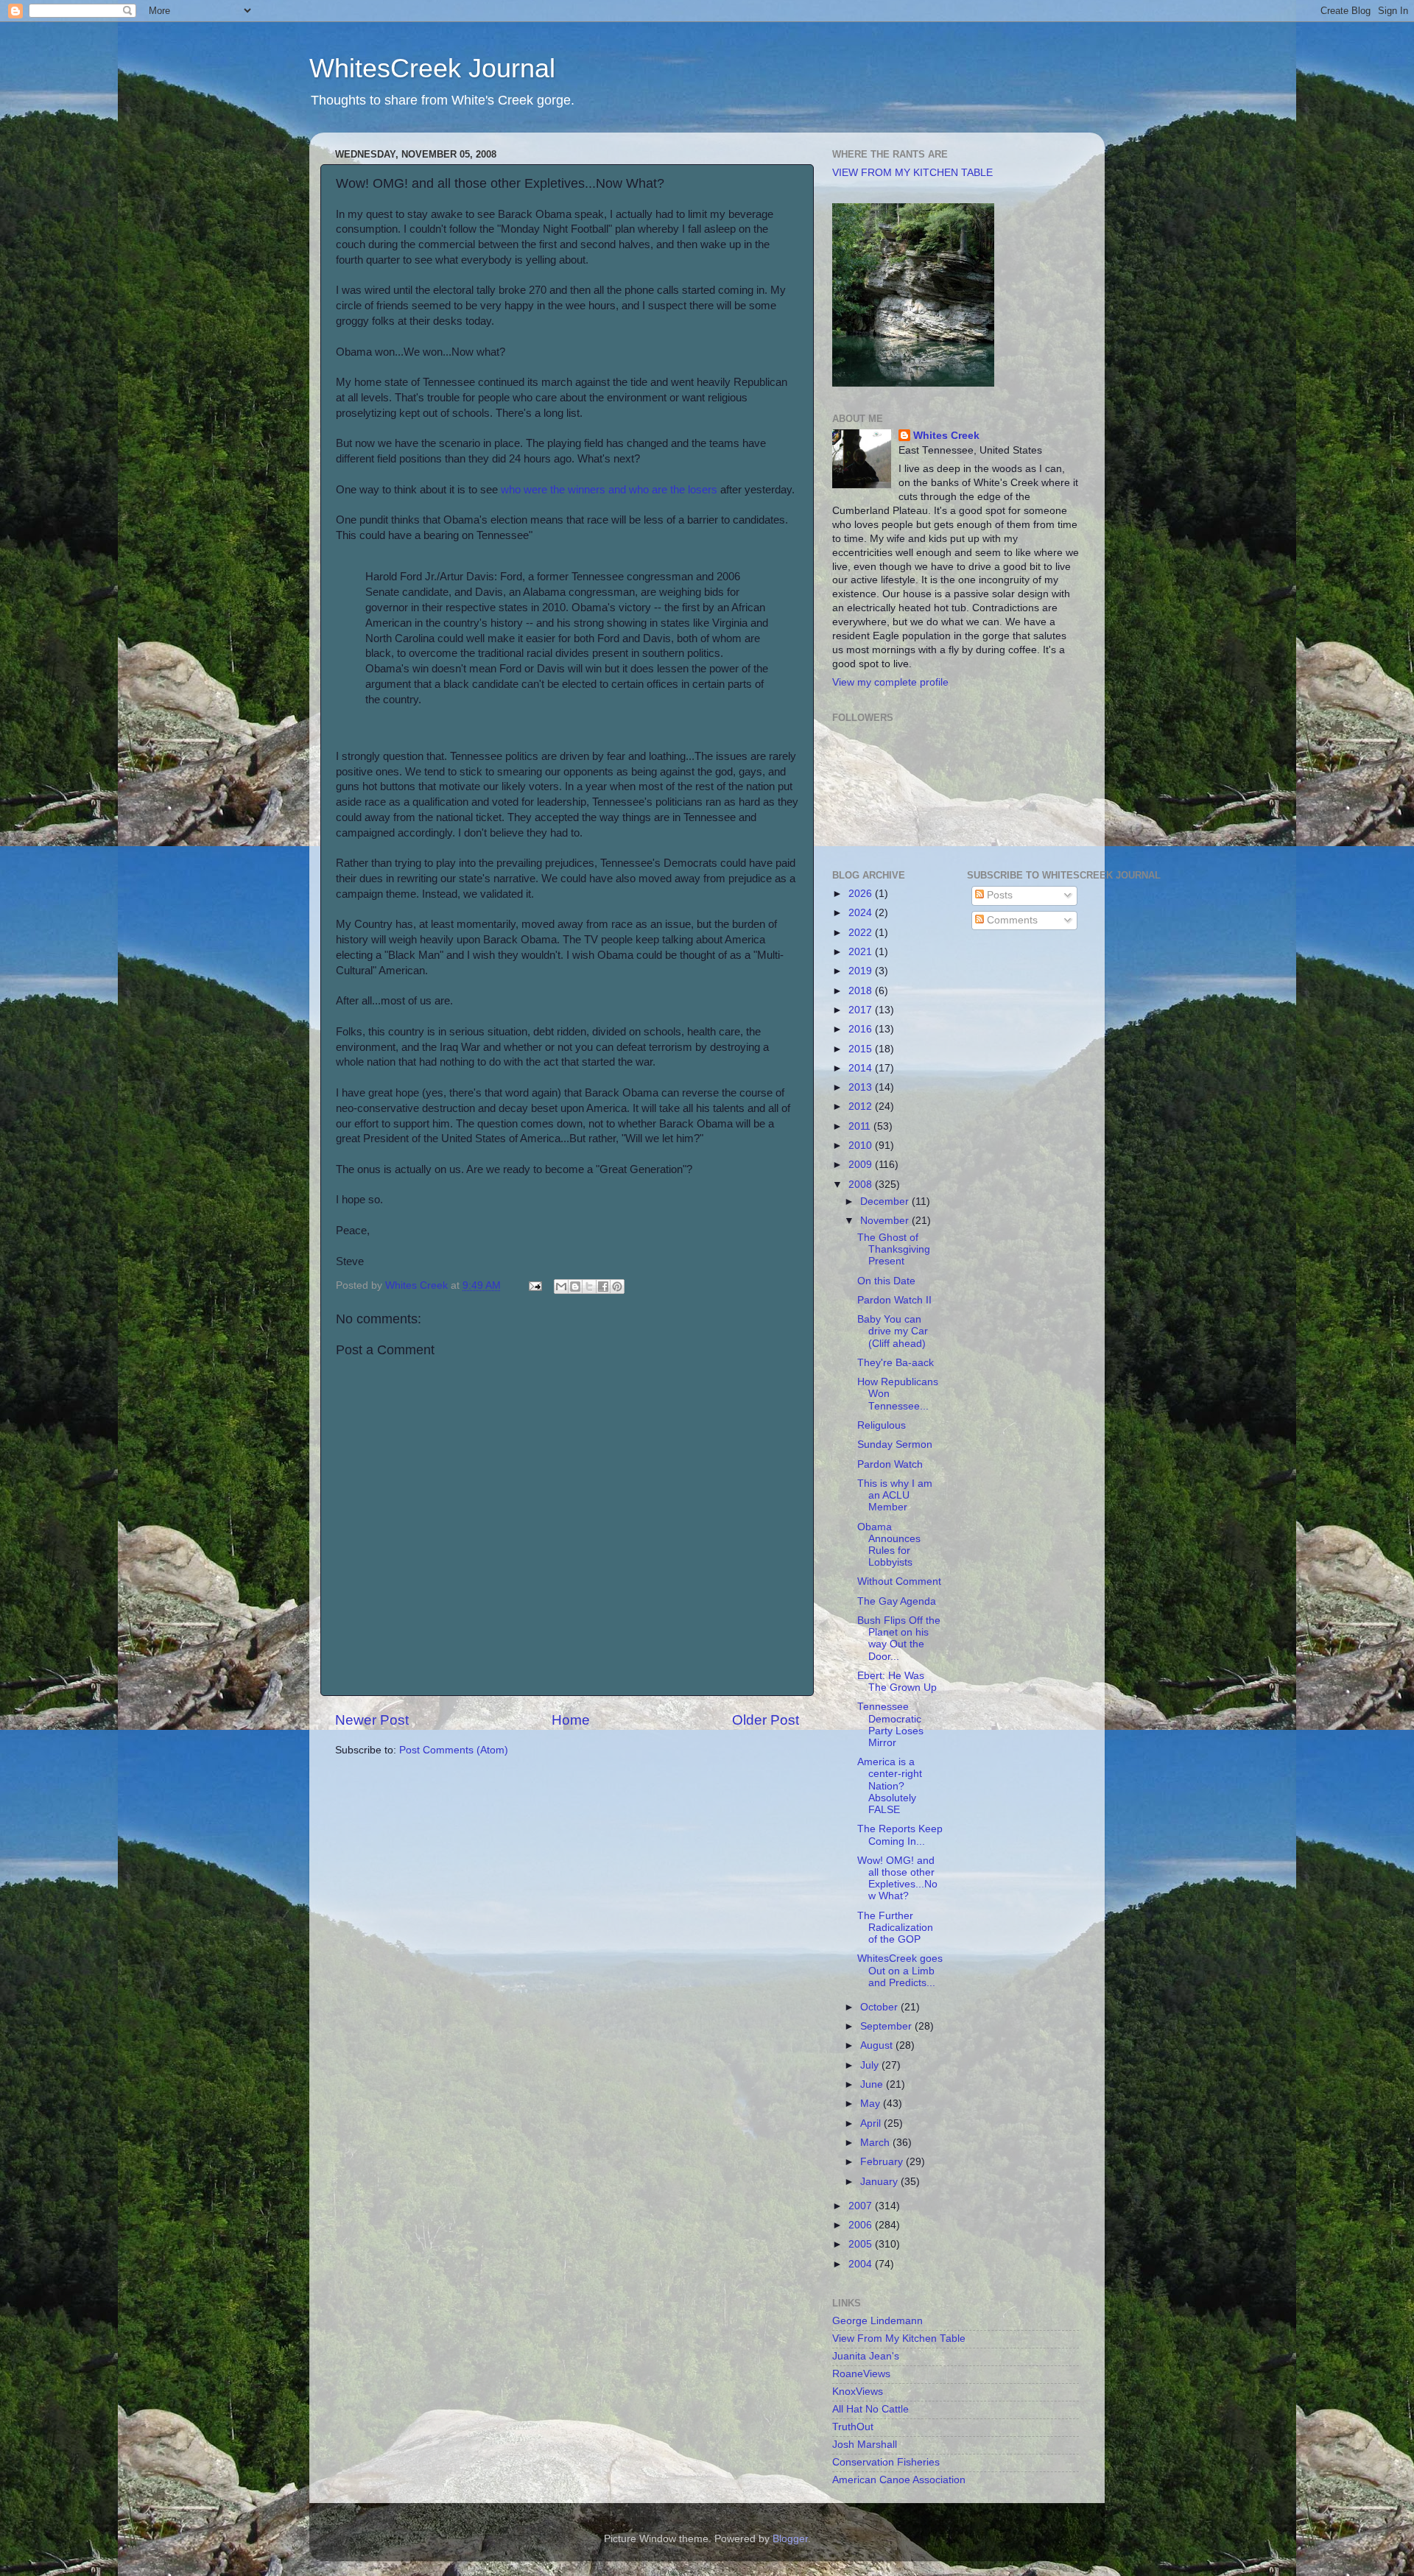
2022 (862, 933)
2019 (862, 971)
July (871, 2065)
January (880, 2182)
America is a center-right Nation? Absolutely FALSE (890, 1786)
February (883, 2162)
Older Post (766, 1720)
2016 (862, 1029)
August (878, 2045)
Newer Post (372, 1720)
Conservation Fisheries (886, 2462)
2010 (862, 1146)
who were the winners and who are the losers (609, 490)
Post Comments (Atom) (454, 1750)
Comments (1011, 920)
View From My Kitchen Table (899, 2339)
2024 (862, 913)
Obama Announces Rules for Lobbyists (889, 1545)
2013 (862, 1087)
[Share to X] (589, 1287)
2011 (861, 1126)
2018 (862, 991)
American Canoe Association (899, 2480)
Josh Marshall (865, 2445)
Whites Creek (946, 436)
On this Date (886, 1281)
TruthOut (853, 2427)
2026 (862, 894)
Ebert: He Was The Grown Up (897, 1682)
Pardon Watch (890, 1464)
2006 (862, 2225)
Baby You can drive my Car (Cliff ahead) (893, 1331)
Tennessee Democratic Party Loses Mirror (890, 1725)
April (872, 2123)
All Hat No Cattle (870, 2409)
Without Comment (899, 1581)
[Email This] (561, 1287)
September (887, 2026)
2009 (862, 1165)
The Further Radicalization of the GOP (895, 1928)
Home (571, 1720)
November (886, 1221)
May (872, 2104)
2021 (862, 952)
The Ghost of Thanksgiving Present (894, 1249)
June (873, 2084)
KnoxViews (858, 2392)
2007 (862, 2206)
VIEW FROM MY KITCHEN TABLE (912, 173)
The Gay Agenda (897, 1601)
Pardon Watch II (894, 1300)
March (876, 2143)
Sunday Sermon (895, 1444)
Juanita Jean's (866, 2356)
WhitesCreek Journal (432, 68)
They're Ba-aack (896, 1363)
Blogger (790, 2539)
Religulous (882, 1425)
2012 (862, 1106)
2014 (862, 1068)
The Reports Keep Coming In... (900, 1835)
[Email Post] (534, 1285)
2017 (862, 1010)
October (880, 2007)
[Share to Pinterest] (617, 1287)
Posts (998, 895)
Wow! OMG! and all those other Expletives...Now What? (897, 1879)
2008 (862, 1185)
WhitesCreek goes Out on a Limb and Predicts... (900, 1970)
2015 (862, 1049)
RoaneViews (861, 2374)
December (886, 1201)
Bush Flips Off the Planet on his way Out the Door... (899, 1639)
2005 (862, 2244)
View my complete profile (890, 682)
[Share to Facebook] (603, 1287)
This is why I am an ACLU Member (895, 1495)
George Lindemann (877, 2321)
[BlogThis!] (575, 1287)
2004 (862, 2264)
